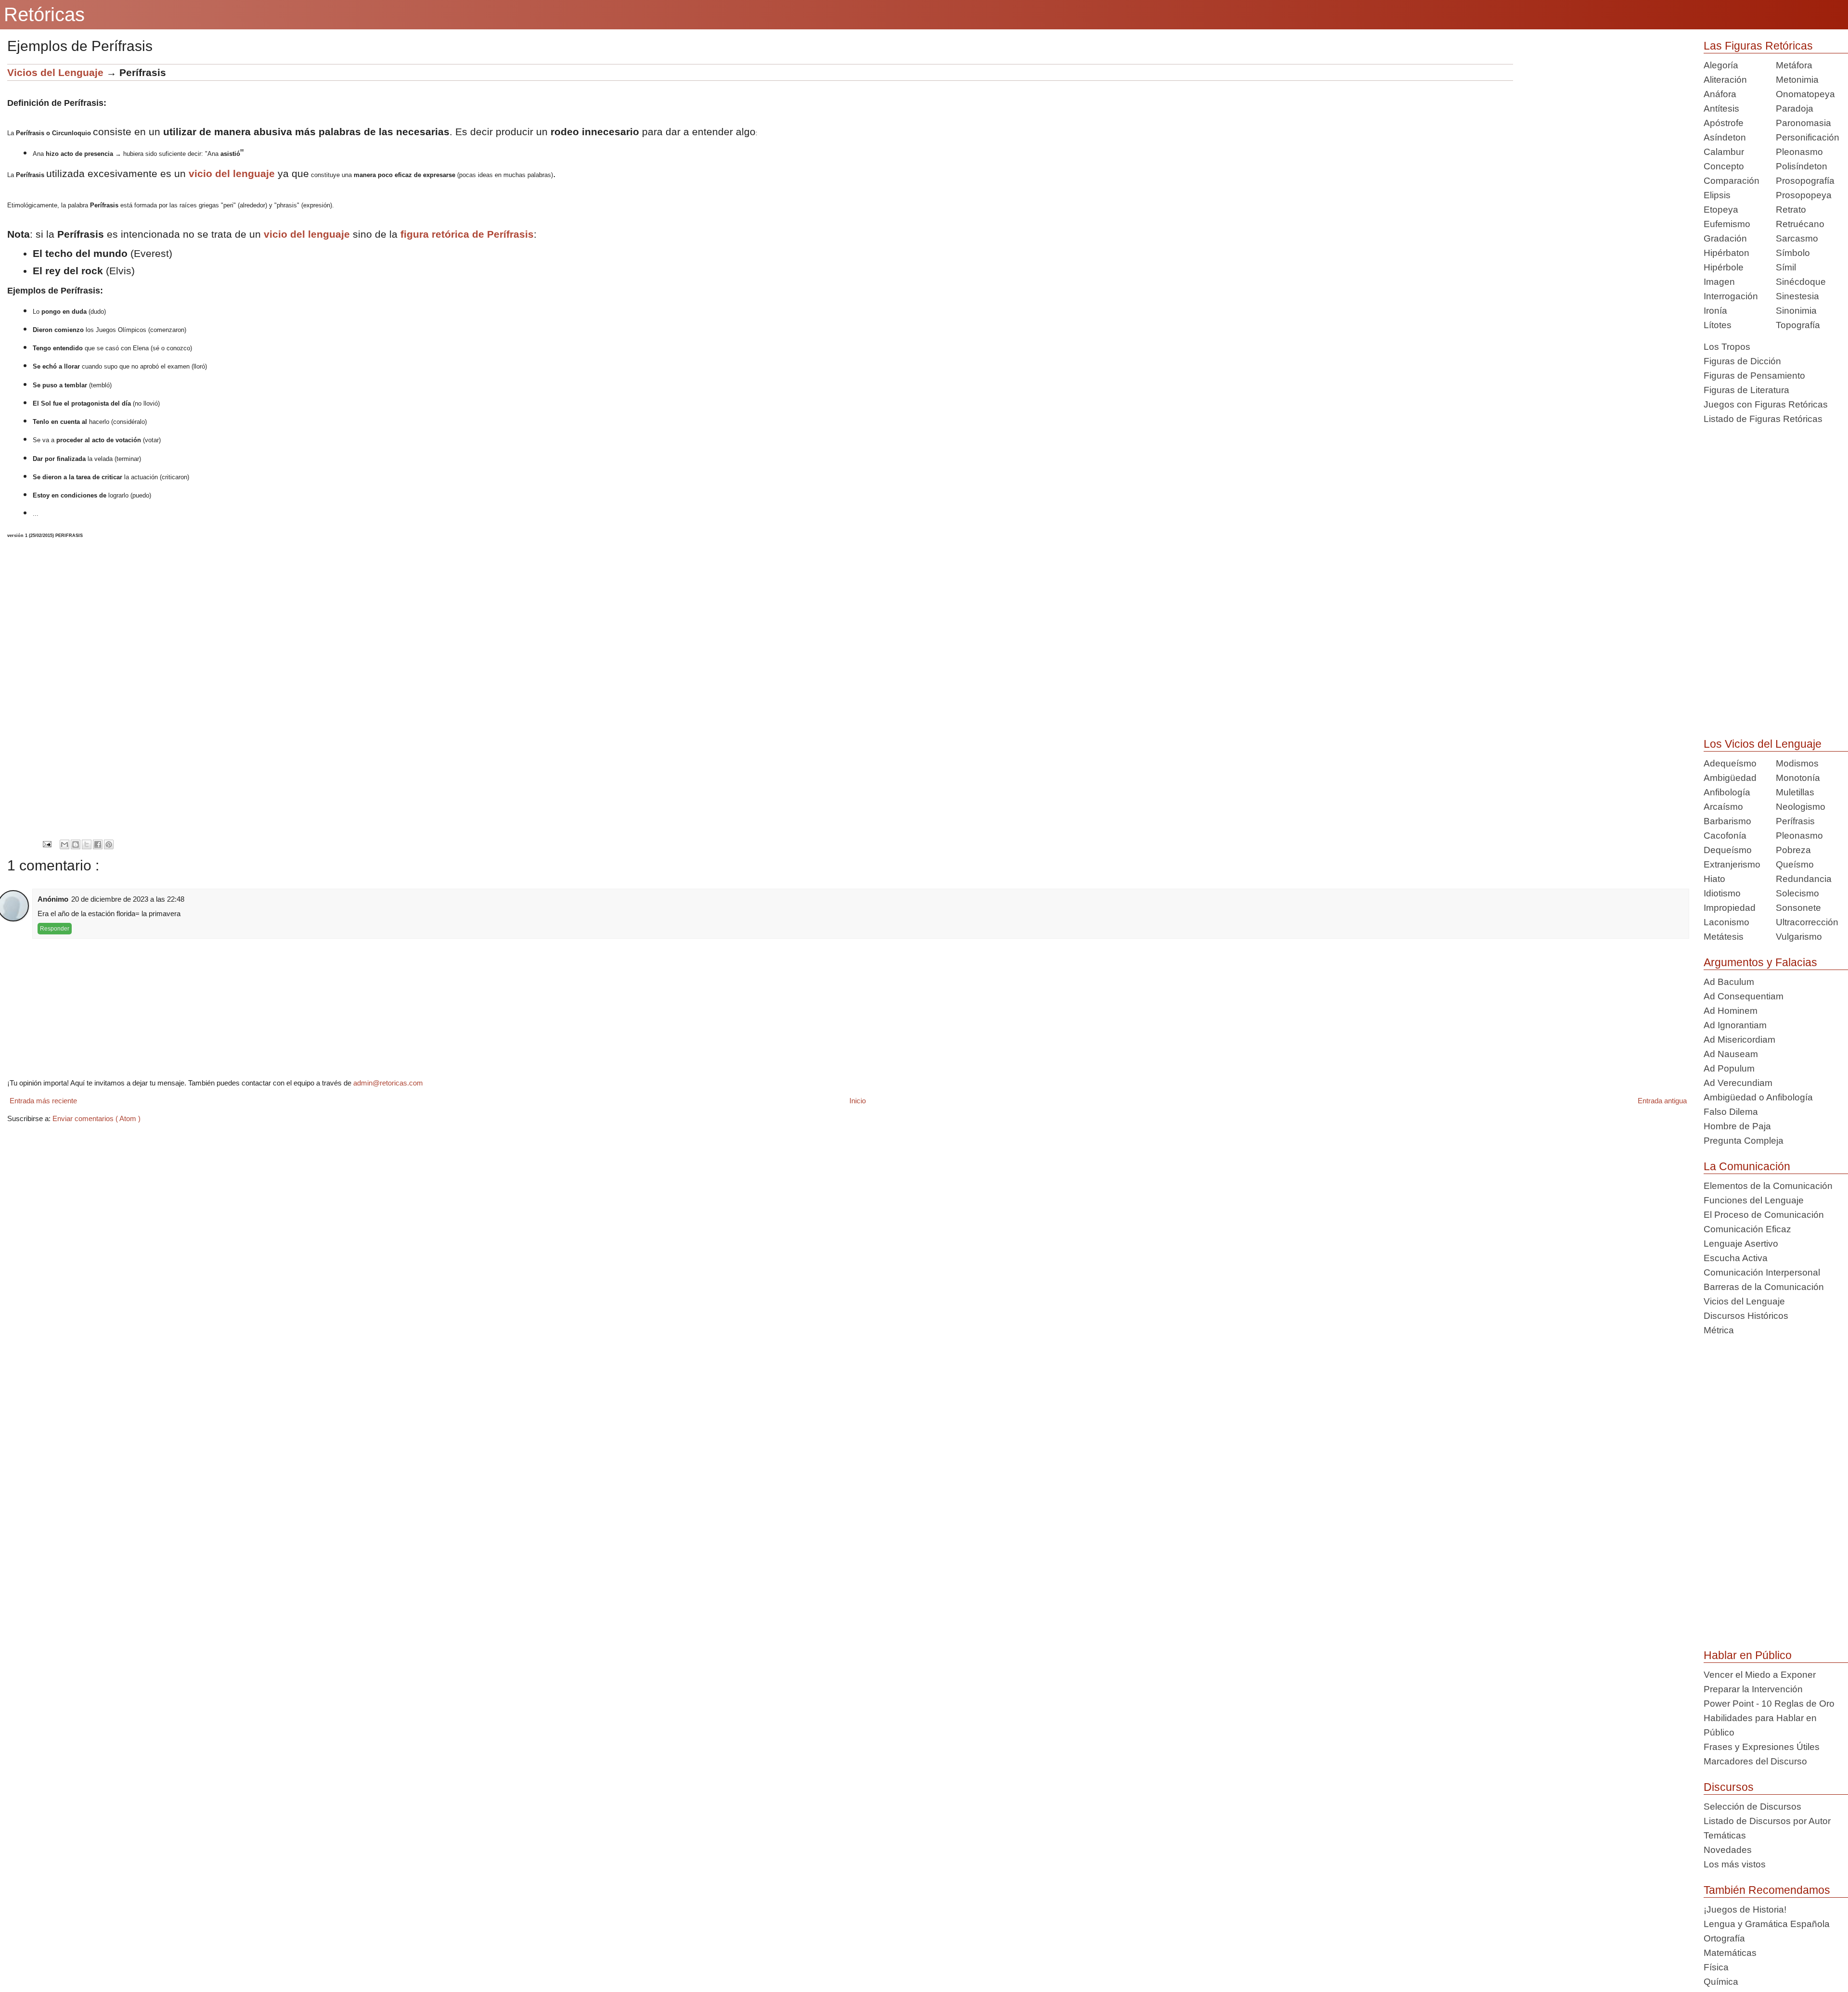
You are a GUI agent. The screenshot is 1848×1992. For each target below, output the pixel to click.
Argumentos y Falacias (1760, 962)
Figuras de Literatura (1746, 390)
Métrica (1719, 1330)
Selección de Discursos (1752, 1807)
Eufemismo (1727, 224)
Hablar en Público (1748, 1655)
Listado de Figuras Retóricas (1763, 419)
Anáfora (1720, 94)
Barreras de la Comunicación (1764, 1287)
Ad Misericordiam (1739, 1040)
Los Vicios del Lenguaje (1763, 744)
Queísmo (1795, 864)
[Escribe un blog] (76, 844)
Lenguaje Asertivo (1741, 1244)
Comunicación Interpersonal (1762, 1272)
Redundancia (1804, 879)
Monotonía (1798, 778)
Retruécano (1800, 224)
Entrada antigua (1662, 1101)
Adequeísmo (1730, 763)
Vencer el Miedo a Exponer (1760, 1675)
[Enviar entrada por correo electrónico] (47, 844)
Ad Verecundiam (1738, 1083)
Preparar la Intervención (1753, 1689)
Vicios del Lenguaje (55, 72)
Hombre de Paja (1737, 1126)
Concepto (1724, 166)
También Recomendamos (1767, 1890)
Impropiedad (1730, 908)
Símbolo (1793, 253)
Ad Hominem (1731, 1011)
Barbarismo (1727, 821)
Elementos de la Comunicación (1768, 1186)
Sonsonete (1798, 908)
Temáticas (1725, 1835)
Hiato (1714, 879)
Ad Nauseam (1731, 1054)
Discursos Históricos (1746, 1316)
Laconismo (1726, 922)
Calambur (1724, 152)
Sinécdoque (1801, 282)
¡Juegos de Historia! (1745, 1909)
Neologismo (1801, 807)
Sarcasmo (1797, 238)
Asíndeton (1725, 137)
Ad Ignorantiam (1735, 1025)
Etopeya (1721, 210)
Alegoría (1721, 65)
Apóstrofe (1724, 123)
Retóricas (44, 14)
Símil (1786, 267)
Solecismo (1797, 893)
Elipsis (1717, 195)
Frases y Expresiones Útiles (1762, 1747)
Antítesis (1721, 109)
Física (1716, 1967)
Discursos (1729, 1787)
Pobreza (1793, 850)
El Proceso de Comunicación (1764, 1215)
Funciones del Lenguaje (1754, 1200)
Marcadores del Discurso (1755, 1761)
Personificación (1808, 137)
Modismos (1797, 763)
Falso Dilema (1731, 1112)
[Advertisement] (1601, 131)
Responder (55, 929)
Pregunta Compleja (1744, 1141)
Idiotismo (1722, 893)
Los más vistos (1735, 1864)
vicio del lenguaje (232, 173)
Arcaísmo (1723, 807)
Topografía (1798, 325)
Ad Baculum (1729, 982)
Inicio (858, 1101)
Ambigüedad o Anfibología (1758, 1097)
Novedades (1728, 1850)
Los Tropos (1727, 347)
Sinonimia (1796, 311)
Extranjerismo (1732, 864)
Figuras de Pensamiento (1754, 376)
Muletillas (1795, 792)
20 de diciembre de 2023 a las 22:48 (128, 899)
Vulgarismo (1799, 937)
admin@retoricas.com (388, 1083)
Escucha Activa (1736, 1258)
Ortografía (1724, 1938)
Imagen (1719, 282)
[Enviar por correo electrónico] (64, 844)
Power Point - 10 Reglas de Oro (1769, 1704)
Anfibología (1727, 792)
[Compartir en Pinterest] (109, 844)
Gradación (1725, 238)
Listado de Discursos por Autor (1767, 1821)
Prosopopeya (1804, 195)
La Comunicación (1747, 1166)
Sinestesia (1797, 296)
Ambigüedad (1730, 778)
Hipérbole (1724, 267)
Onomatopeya (1805, 94)
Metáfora (1794, 65)
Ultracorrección (1807, 922)
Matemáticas (1730, 1953)
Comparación (1732, 181)
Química (1721, 1982)
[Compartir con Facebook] (98, 844)
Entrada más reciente (43, 1101)
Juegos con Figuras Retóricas (1766, 404)
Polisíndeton (1802, 166)
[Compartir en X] (87, 844)
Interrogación (1731, 296)
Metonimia (1797, 80)
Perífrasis (1795, 821)
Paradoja (1795, 109)
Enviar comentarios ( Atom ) (96, 1118)
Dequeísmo (1728, 850)
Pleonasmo (1799, 152)
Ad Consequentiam (1744, 996)
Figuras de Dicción (1742, 361)
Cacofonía (1725, 836)
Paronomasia (1803, 123)
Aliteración (1725, 80)
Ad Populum (1729, 1068)
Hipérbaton (1726, 253)
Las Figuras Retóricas (1758, 46)
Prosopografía (1805, 181)
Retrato (1791, 210)
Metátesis (1724, 937)
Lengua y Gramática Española (1767, 1924)
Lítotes (1718, 325)
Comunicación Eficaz (1747, 1229)
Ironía (1715, 311)
